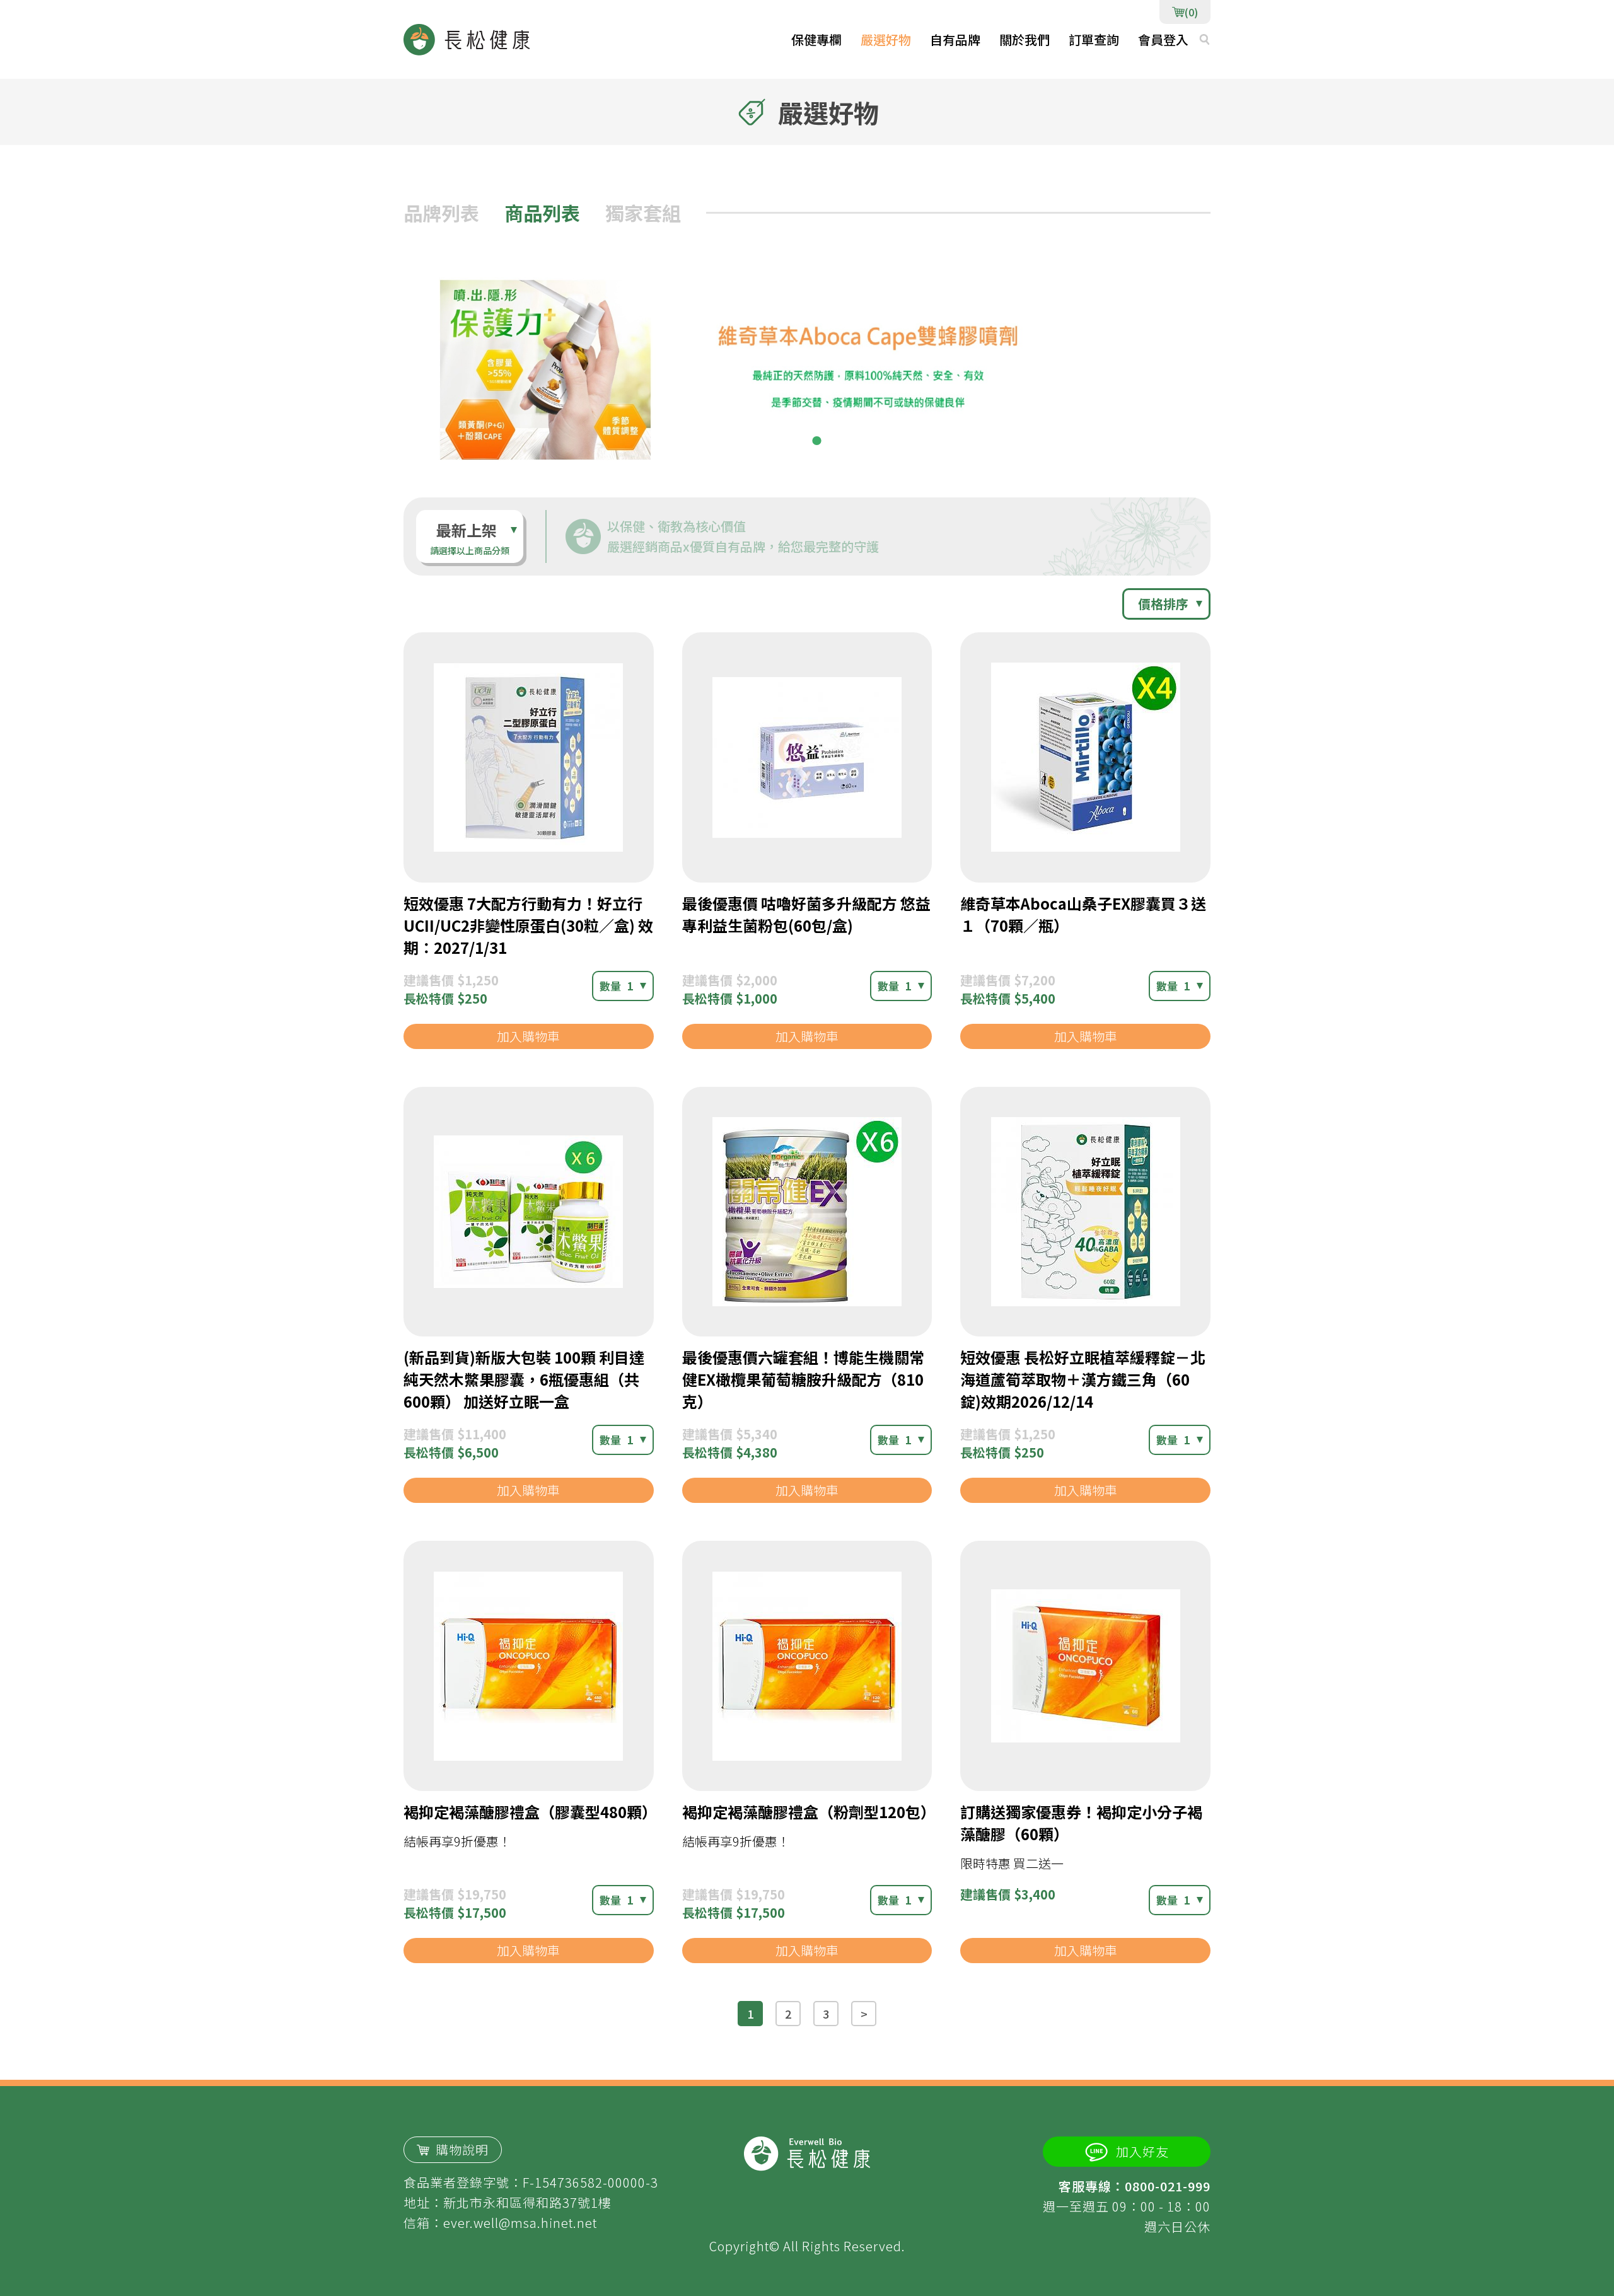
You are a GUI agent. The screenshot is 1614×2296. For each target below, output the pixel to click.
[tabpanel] (807, 365)
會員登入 (1163, 39)
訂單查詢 (1094, 39)
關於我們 (1025, 39)
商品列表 (542, 212)
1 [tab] (798, 441)
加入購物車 (528, 1036)
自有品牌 (955, 39)
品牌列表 (441, 212)
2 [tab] (816, 441)
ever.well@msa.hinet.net (520, 2223)
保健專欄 (816, 39)
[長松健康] (467, 40)
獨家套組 (643, 212)
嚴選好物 (886, 39)
